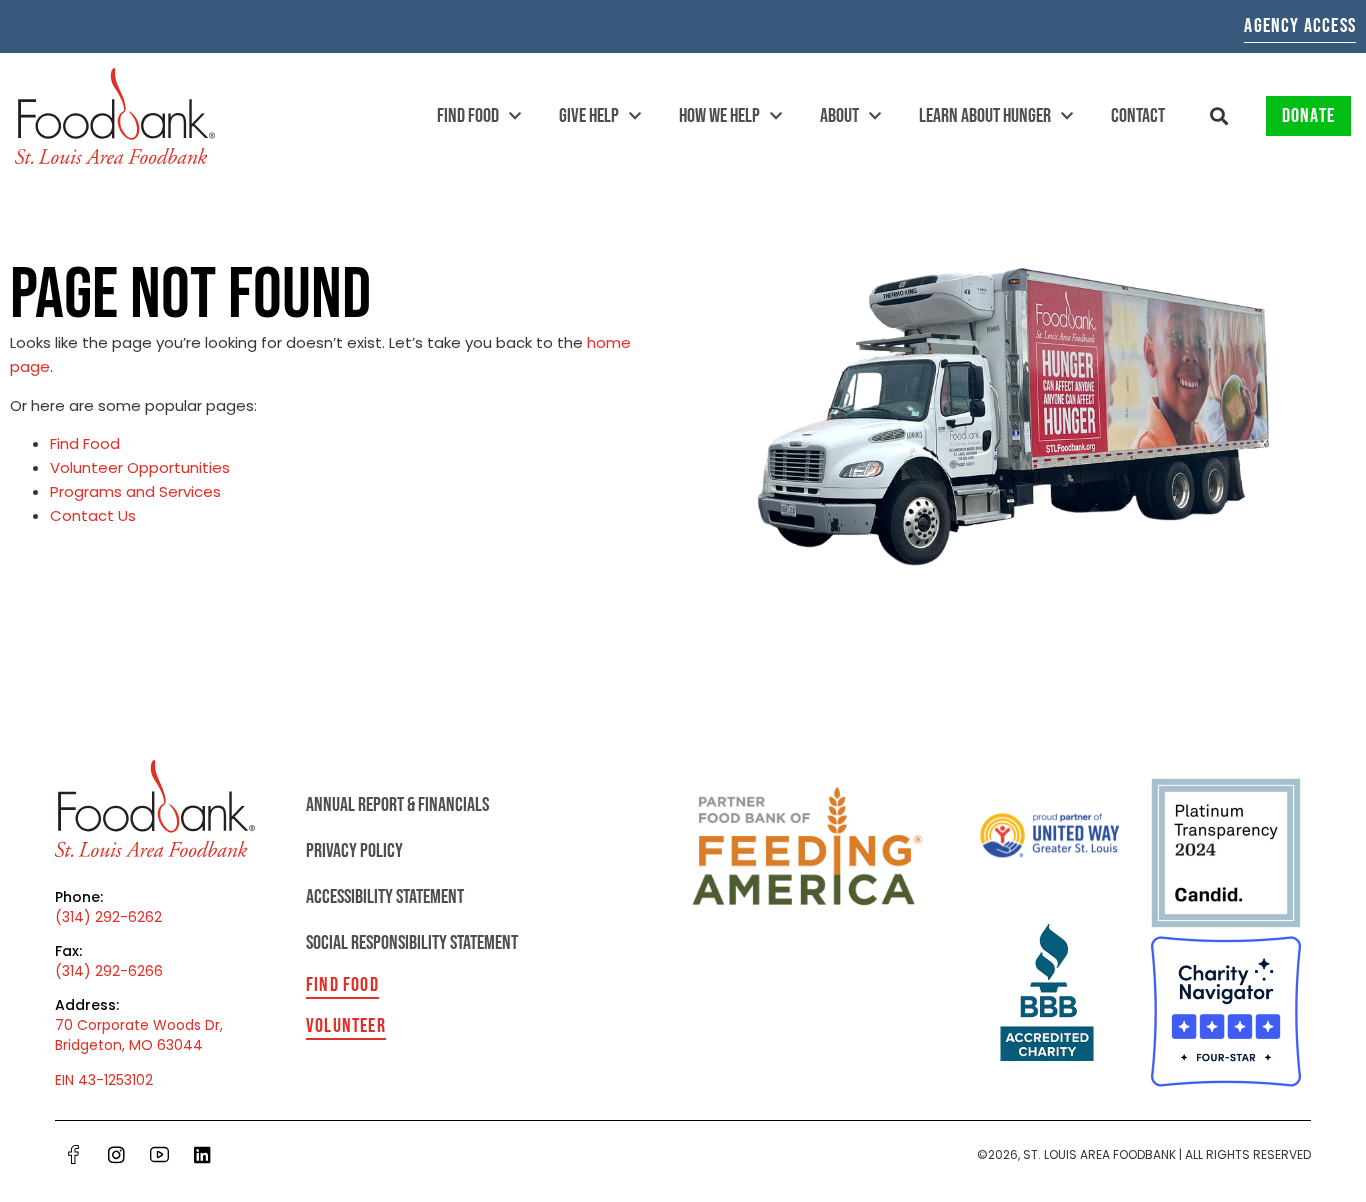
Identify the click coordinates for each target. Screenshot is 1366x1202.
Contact (1138, 116)
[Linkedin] (203, 1155)
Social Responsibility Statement (412, 943)
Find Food (468, 116)
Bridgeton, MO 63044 (129, 1045)
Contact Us (93, 515)
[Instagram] (117, 1155)
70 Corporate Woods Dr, (139, 1025)
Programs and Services (135, 491)
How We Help (719, 116)
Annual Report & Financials (397, 805)
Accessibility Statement (385, 897)
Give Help (589, 116)
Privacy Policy (354, 851)
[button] (1219, 116)
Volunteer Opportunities (140, 467)
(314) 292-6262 (108, 917)
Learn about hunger (985, 116)
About (839, 116)
